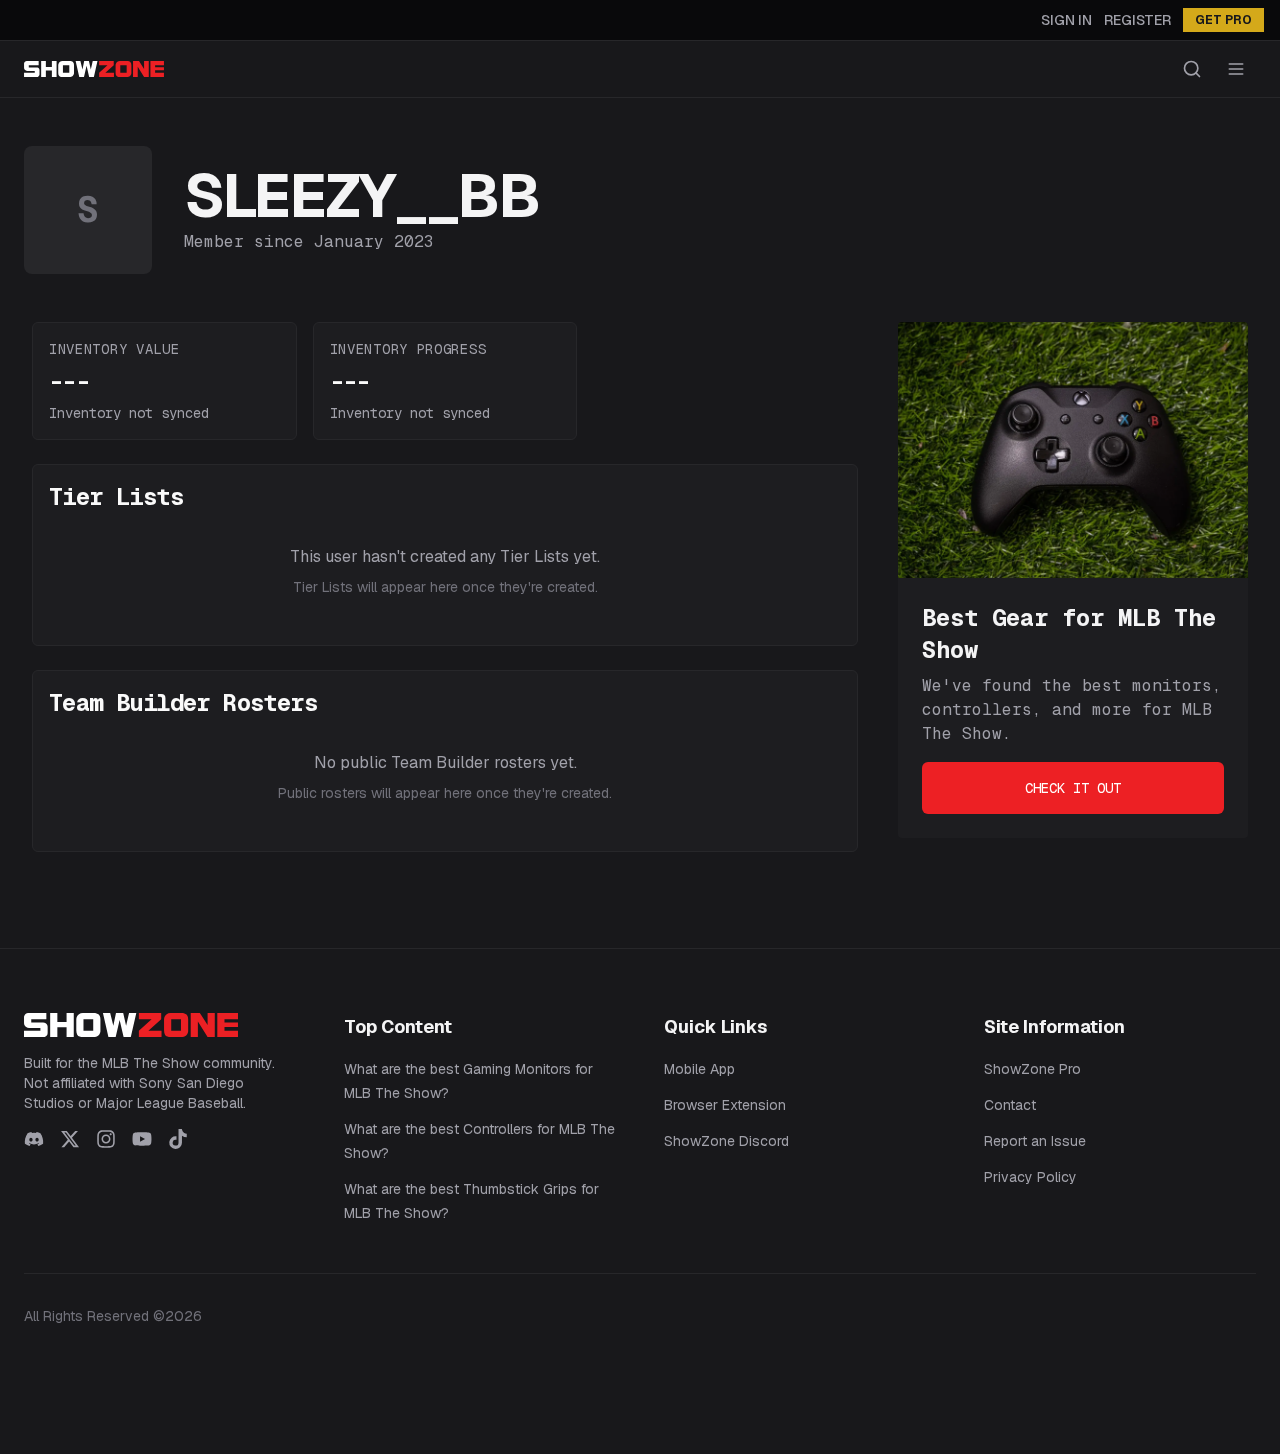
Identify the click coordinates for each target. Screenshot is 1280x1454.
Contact (1010, 1105)
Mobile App (699, 1069)
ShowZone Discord (726, 1141)
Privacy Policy (1030, 1177)
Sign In (1066, 20)
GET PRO (1223, 20)
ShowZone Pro (1032, 1069)
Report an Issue (1035, 1141)
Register (1137, 20)
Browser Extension (725, 1105)
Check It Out (1073, 788)
